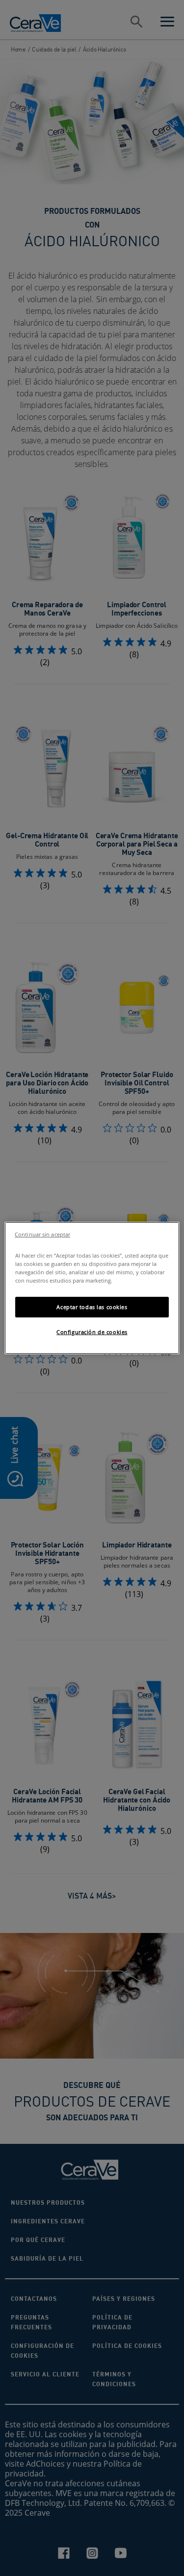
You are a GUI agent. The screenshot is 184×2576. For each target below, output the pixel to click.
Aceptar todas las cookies (92, 1307)
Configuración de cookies (92, 1332)
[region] (92, 1288)
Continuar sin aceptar (42, 1235)
